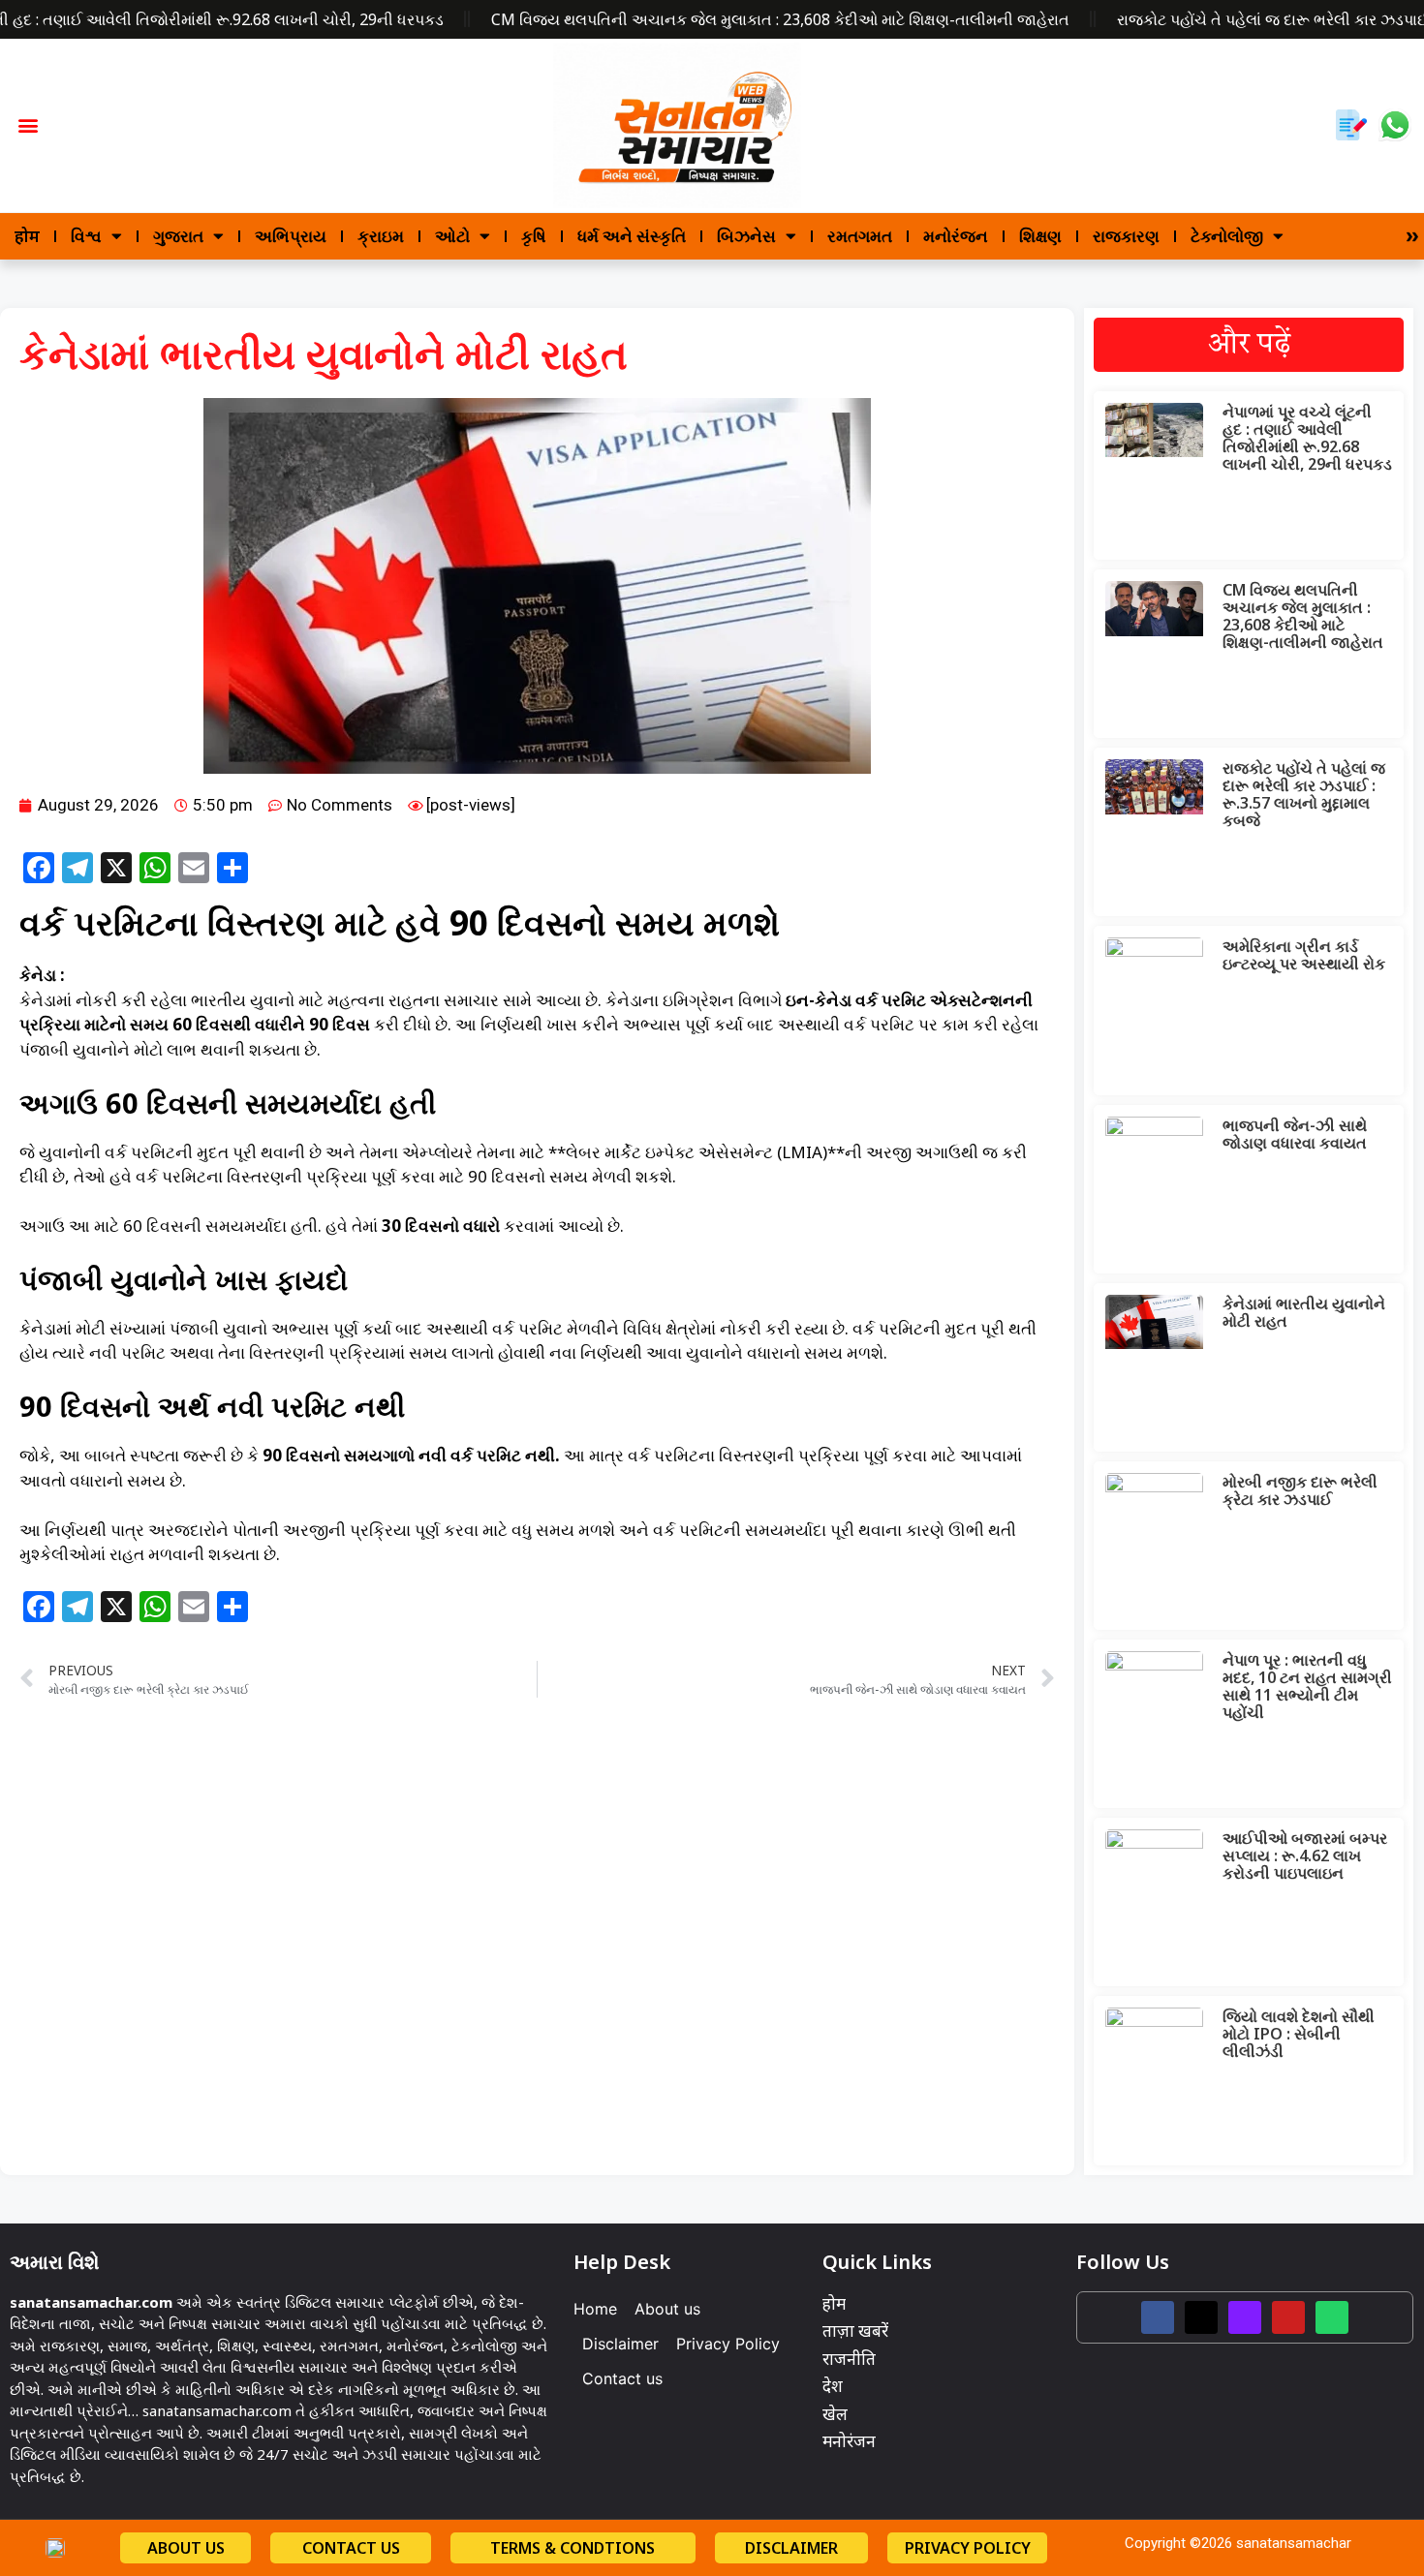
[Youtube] (1288, 2317)
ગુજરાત (178, 236)
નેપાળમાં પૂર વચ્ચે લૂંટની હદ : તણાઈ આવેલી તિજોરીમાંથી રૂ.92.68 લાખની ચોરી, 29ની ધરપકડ (1307, 438)
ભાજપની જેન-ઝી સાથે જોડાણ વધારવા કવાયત (1295, 1134)
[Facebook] (1158, 2317)
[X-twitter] (1201, 2317)
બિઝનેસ (746, 236)
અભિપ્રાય (291, 236)
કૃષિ (534, 236)
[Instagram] (1245, 2317)
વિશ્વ (86, 236)
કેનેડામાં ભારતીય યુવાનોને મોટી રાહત (1304, 1312)
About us (667, 2309)
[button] (29, 125)
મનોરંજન (956, 236)
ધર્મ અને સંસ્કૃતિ (632, 236)
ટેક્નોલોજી (1227, 236)
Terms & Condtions (573, 2548)
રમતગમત (860, 236)
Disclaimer (620, 2344)
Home (595, 2309)
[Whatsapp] (1332, 2317)
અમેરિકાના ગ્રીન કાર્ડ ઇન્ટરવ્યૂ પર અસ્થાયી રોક (1304, 955)
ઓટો (452, 236)
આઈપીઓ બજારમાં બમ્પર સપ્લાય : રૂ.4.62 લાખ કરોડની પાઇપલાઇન (1305, 1855)
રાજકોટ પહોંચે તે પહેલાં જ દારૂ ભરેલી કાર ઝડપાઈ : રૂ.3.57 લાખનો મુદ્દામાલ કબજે (1304, 794)
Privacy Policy (728, 2344)
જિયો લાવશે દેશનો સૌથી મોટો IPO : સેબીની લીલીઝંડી (1299, 2034)
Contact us (622, 2378)
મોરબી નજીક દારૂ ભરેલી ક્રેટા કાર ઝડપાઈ (1300, 1490)
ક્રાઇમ (381, 236)
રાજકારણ (1126, 236)
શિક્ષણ (1040, 236)
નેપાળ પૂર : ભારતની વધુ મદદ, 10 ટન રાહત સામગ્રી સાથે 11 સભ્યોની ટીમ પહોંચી (1307, 1686)
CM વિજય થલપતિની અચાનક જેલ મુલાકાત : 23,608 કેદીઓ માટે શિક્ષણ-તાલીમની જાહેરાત (780, 19)
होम (27, 236)
